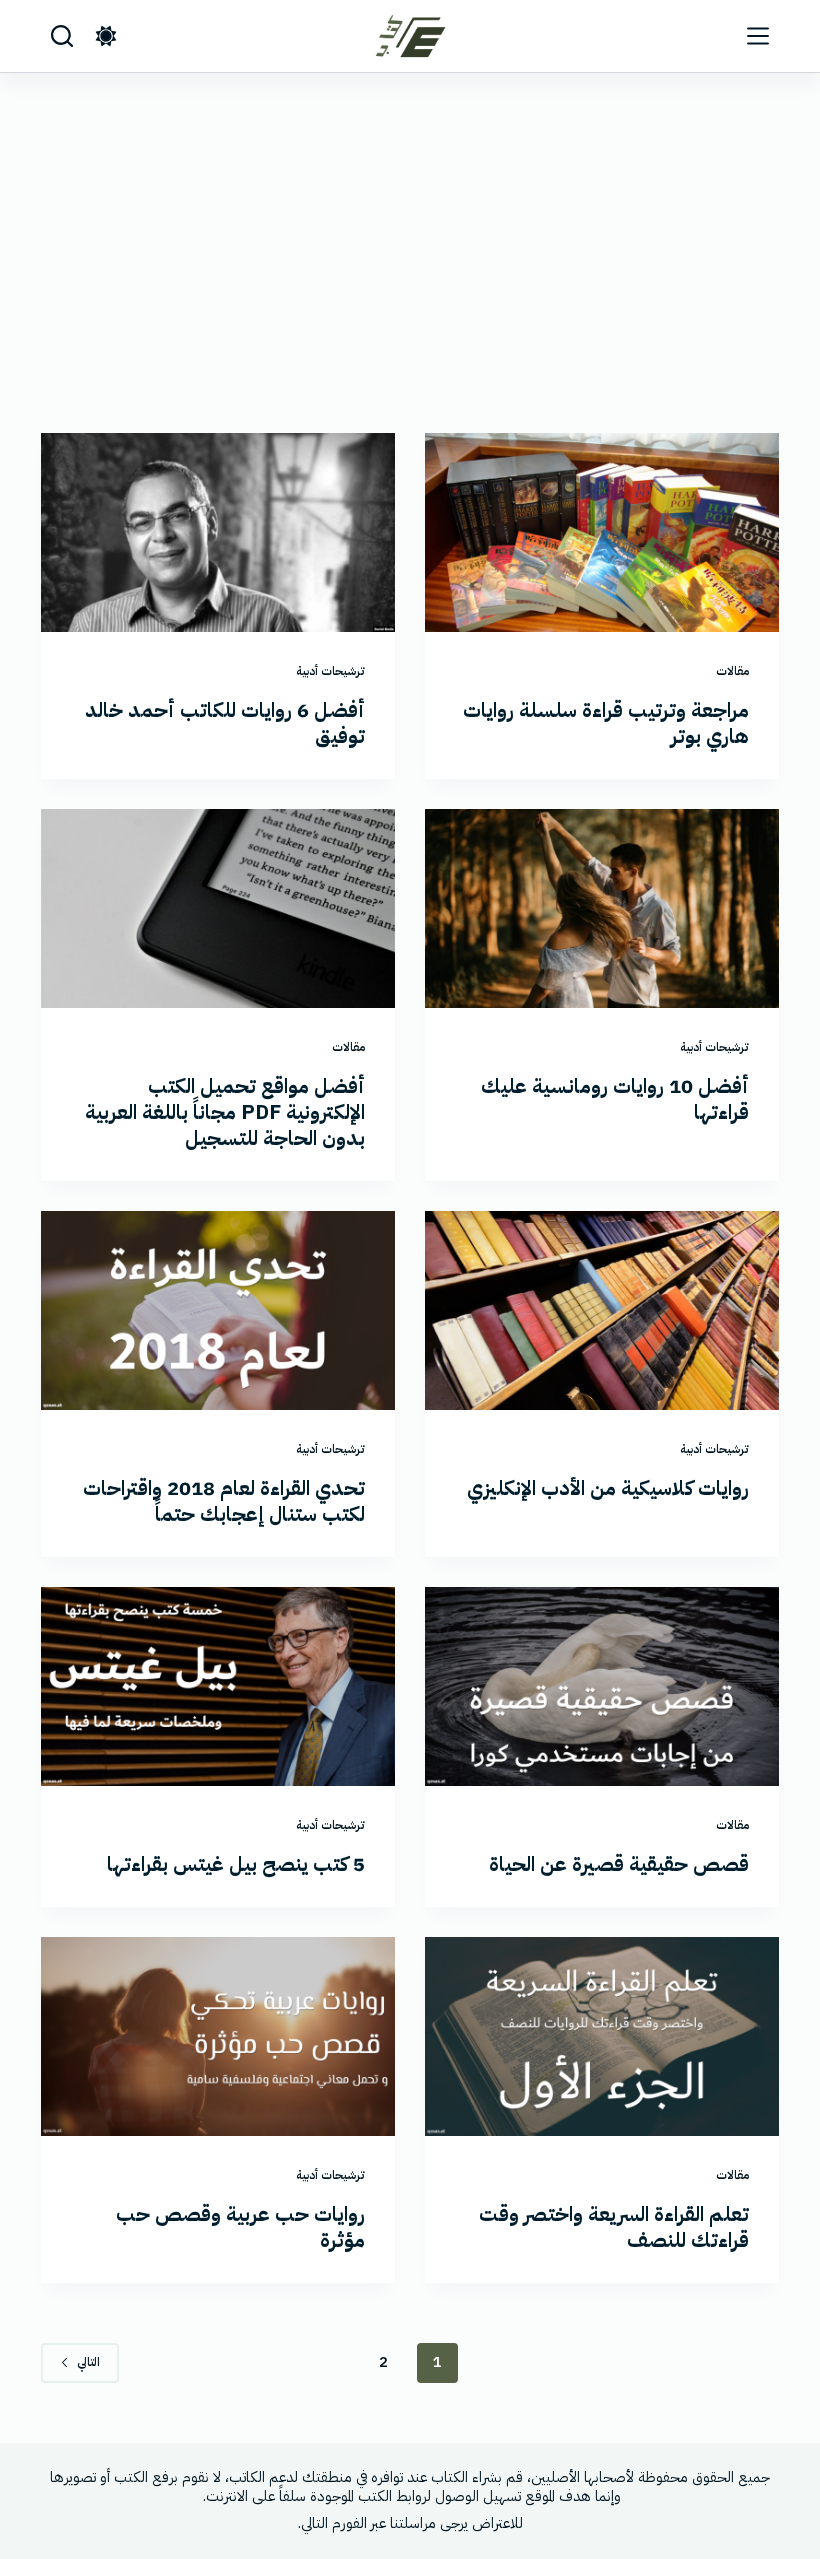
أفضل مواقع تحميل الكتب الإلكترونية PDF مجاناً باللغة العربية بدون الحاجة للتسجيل (225, 1112)
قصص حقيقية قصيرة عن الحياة (619, 1864)
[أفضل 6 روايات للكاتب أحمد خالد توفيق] (218, 532)
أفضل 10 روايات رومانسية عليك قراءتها (615, 1099)
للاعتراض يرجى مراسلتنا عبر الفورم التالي (412, 2523)
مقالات (732, 671)
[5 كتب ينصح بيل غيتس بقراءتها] (218, 1686)
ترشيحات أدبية (330, 671)
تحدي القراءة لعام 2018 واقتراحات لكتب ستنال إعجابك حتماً (224, 1501)
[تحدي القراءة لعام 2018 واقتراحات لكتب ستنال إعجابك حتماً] (218, 1310)
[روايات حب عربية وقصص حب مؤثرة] (218, 2036)
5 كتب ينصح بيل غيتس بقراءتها (236, 1864)
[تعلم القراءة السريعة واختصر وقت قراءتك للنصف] (602, 2036)
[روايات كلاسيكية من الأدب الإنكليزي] (602, 1310)
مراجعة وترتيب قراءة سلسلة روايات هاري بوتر (606, 723)
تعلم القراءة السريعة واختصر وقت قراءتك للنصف (614, 2227)
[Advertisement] (410, 223)
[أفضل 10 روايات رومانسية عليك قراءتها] (602, 908)
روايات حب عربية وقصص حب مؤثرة (240, 2227)
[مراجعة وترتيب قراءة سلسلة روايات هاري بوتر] (602, 532)
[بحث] (62, 36)
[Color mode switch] (106, 36)
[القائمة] (758, 36)
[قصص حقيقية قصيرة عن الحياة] (602, 1686)
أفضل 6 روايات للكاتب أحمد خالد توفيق (225, 723)
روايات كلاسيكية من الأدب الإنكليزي (608, 1488)
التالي (88, 2362)
